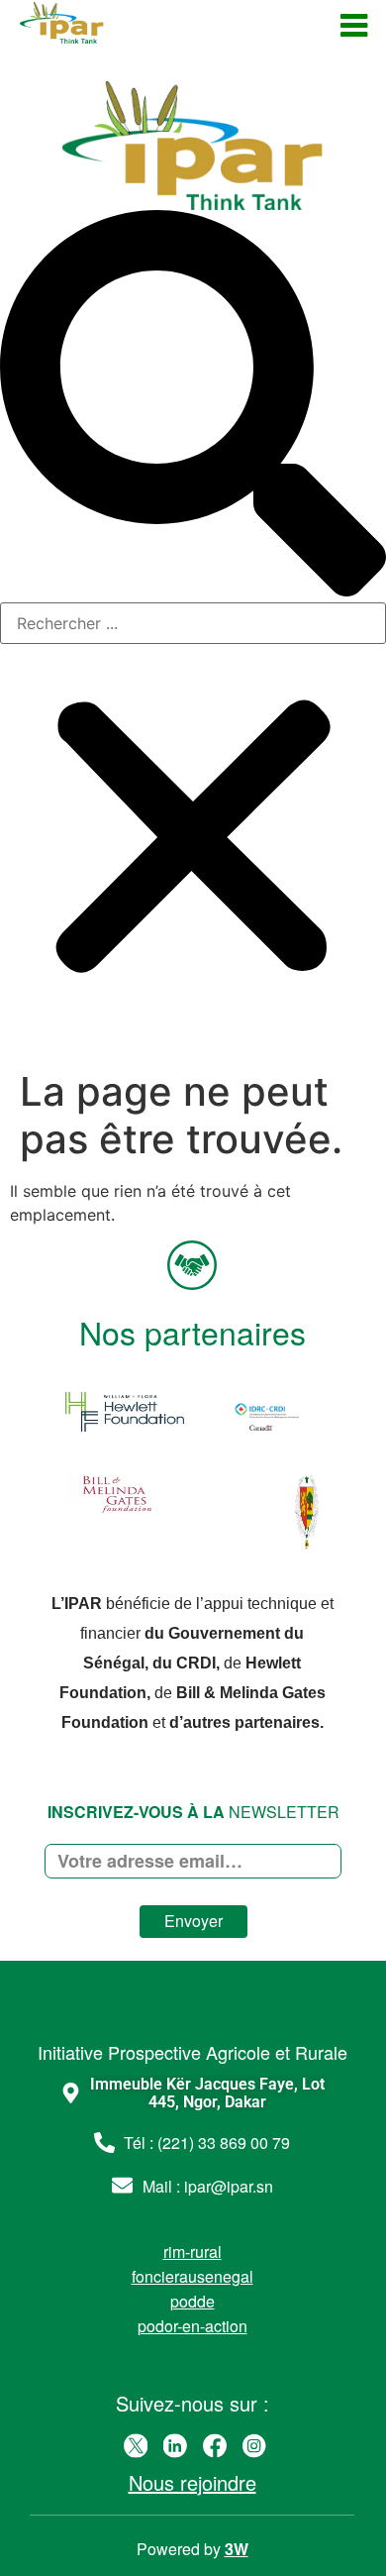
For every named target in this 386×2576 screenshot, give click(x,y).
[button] (193, 406)
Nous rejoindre (193, 2482)
